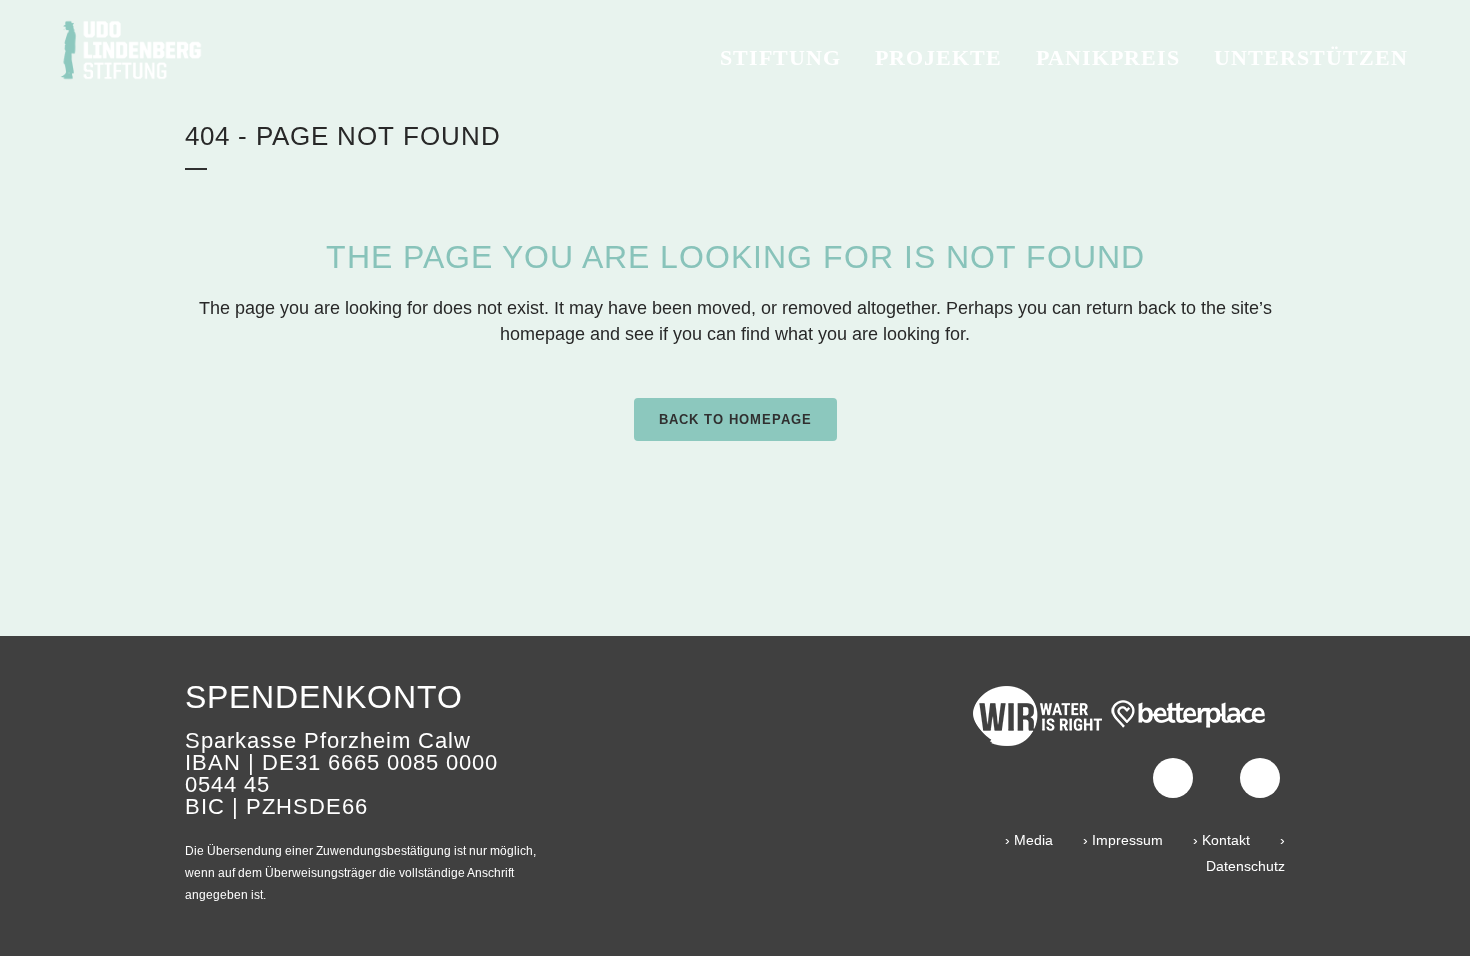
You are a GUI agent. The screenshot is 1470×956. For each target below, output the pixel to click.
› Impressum (1123, 840)
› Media (1029, 840)
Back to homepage (735, 419)
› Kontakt (1221, 840)
